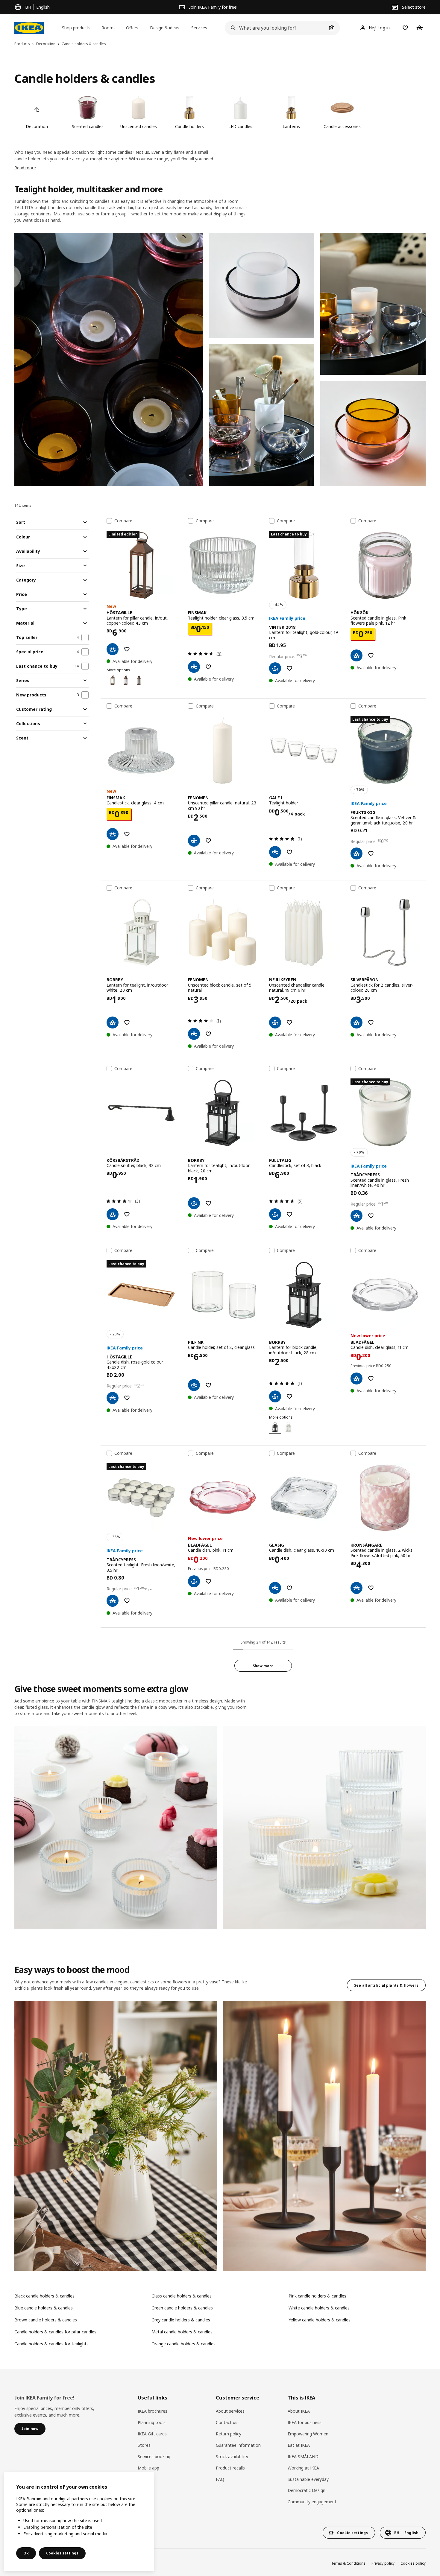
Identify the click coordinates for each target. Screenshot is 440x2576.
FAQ (220, 2479)
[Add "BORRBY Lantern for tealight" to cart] (113, 1023)
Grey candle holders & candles (181, 2320)
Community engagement (312, 2502)
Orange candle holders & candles (183, 2344)
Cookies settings (62, 2553)
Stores (144, 2445)
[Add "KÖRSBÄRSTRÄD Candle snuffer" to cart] (113, 1214)
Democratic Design (307, 2490)
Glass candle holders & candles (182, 2296)
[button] (262, 285)
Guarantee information (238, 2445)
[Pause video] (109, 359)
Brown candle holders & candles (46, 2320)
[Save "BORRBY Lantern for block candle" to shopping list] (289, 1396)
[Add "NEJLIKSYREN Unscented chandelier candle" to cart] (275, 1023)
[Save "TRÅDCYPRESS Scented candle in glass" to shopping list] (371, 1216)
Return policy (229, 2434)
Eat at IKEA (299, 2445)
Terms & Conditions (348, 2563)
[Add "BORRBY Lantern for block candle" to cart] (275, 1396)
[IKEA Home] (29, 28)
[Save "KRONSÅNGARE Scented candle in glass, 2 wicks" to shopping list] (371, 1588)
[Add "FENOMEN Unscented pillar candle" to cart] (194, 841)
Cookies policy (413, 2563)
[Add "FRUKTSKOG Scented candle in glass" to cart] (356, 853)
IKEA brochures (153, 2411)
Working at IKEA (303, 2468)
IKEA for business (305, 2422)
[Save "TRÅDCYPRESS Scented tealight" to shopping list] (127, 1601)
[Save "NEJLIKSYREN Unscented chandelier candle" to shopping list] (289, 1023)
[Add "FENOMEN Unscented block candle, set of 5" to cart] (194, 1034)
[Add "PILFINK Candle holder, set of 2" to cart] (194, 1385)
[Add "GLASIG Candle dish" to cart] (275, 1588)
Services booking (154, 2456)
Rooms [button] (109, 28)
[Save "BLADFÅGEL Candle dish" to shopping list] (371, 1378)
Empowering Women (308, 2434)
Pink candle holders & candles (317, 2296)
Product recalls (230, 2468)
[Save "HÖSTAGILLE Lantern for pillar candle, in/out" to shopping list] (127, 649)
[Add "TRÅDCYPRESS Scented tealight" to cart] (113, 1601)
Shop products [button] (76, 28)
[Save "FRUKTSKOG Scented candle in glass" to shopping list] (371, 853)
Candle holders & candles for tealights (51, 2344)
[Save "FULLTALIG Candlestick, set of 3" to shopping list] (289, 1214)
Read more (25, 168)
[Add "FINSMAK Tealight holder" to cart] (194, 667)
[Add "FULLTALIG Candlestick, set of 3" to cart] (275, 1214)
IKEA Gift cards (152, 2434)
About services (230, 2411)
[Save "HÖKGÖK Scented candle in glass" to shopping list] (371, 655)
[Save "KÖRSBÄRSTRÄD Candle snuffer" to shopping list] (127, 1214)
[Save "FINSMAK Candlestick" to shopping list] (127, 834)
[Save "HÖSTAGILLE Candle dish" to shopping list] (127, 1398)
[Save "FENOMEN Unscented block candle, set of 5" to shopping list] (208, 1034)
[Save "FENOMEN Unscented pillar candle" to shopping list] (208, 841)
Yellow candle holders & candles (320, 2320)
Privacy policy (383, 2563)
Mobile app (148, 2468)
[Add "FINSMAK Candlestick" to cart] (113, 834)
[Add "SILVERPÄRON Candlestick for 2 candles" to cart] (356, 1023)
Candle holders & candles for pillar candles (55, 2332)
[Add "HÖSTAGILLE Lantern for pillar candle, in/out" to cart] (113, 649)
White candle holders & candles (319, 2308)
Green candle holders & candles (182, 2308)
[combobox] (276, 28)
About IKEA (299, 2411)
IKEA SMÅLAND (303, 2456)
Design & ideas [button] (165, 28)
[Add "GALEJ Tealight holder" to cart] (275, 852)
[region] (79, 2522)
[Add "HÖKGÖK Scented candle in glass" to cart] (356, 655)
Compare (123, 521)
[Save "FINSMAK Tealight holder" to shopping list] (208, 667)
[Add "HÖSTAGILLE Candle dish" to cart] (113, 1398)
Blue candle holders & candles (44, 2308)
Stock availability (232, 2456)
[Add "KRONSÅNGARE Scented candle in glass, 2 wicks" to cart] (356, 1588)
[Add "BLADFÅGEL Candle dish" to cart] (356, 1378)
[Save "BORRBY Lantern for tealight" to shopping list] (127, 1023)
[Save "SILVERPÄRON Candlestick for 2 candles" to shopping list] (371, 1023)
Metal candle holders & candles (182, 2332)
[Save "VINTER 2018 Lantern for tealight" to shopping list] (289, 668)
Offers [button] (132, 28)
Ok (26, 2553)
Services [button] (199, 28)
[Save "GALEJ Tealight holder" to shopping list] (289, 852)
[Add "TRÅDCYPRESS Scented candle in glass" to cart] (356, 1216)
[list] (220, 113)
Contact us (227, 2422)
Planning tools (152, 2422)
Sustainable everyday (308, 2479)
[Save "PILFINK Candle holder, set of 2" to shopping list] (208, 1385)
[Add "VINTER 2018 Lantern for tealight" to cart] (275, 668)
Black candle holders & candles (44, 2296)
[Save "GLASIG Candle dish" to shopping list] (289, 1588)
